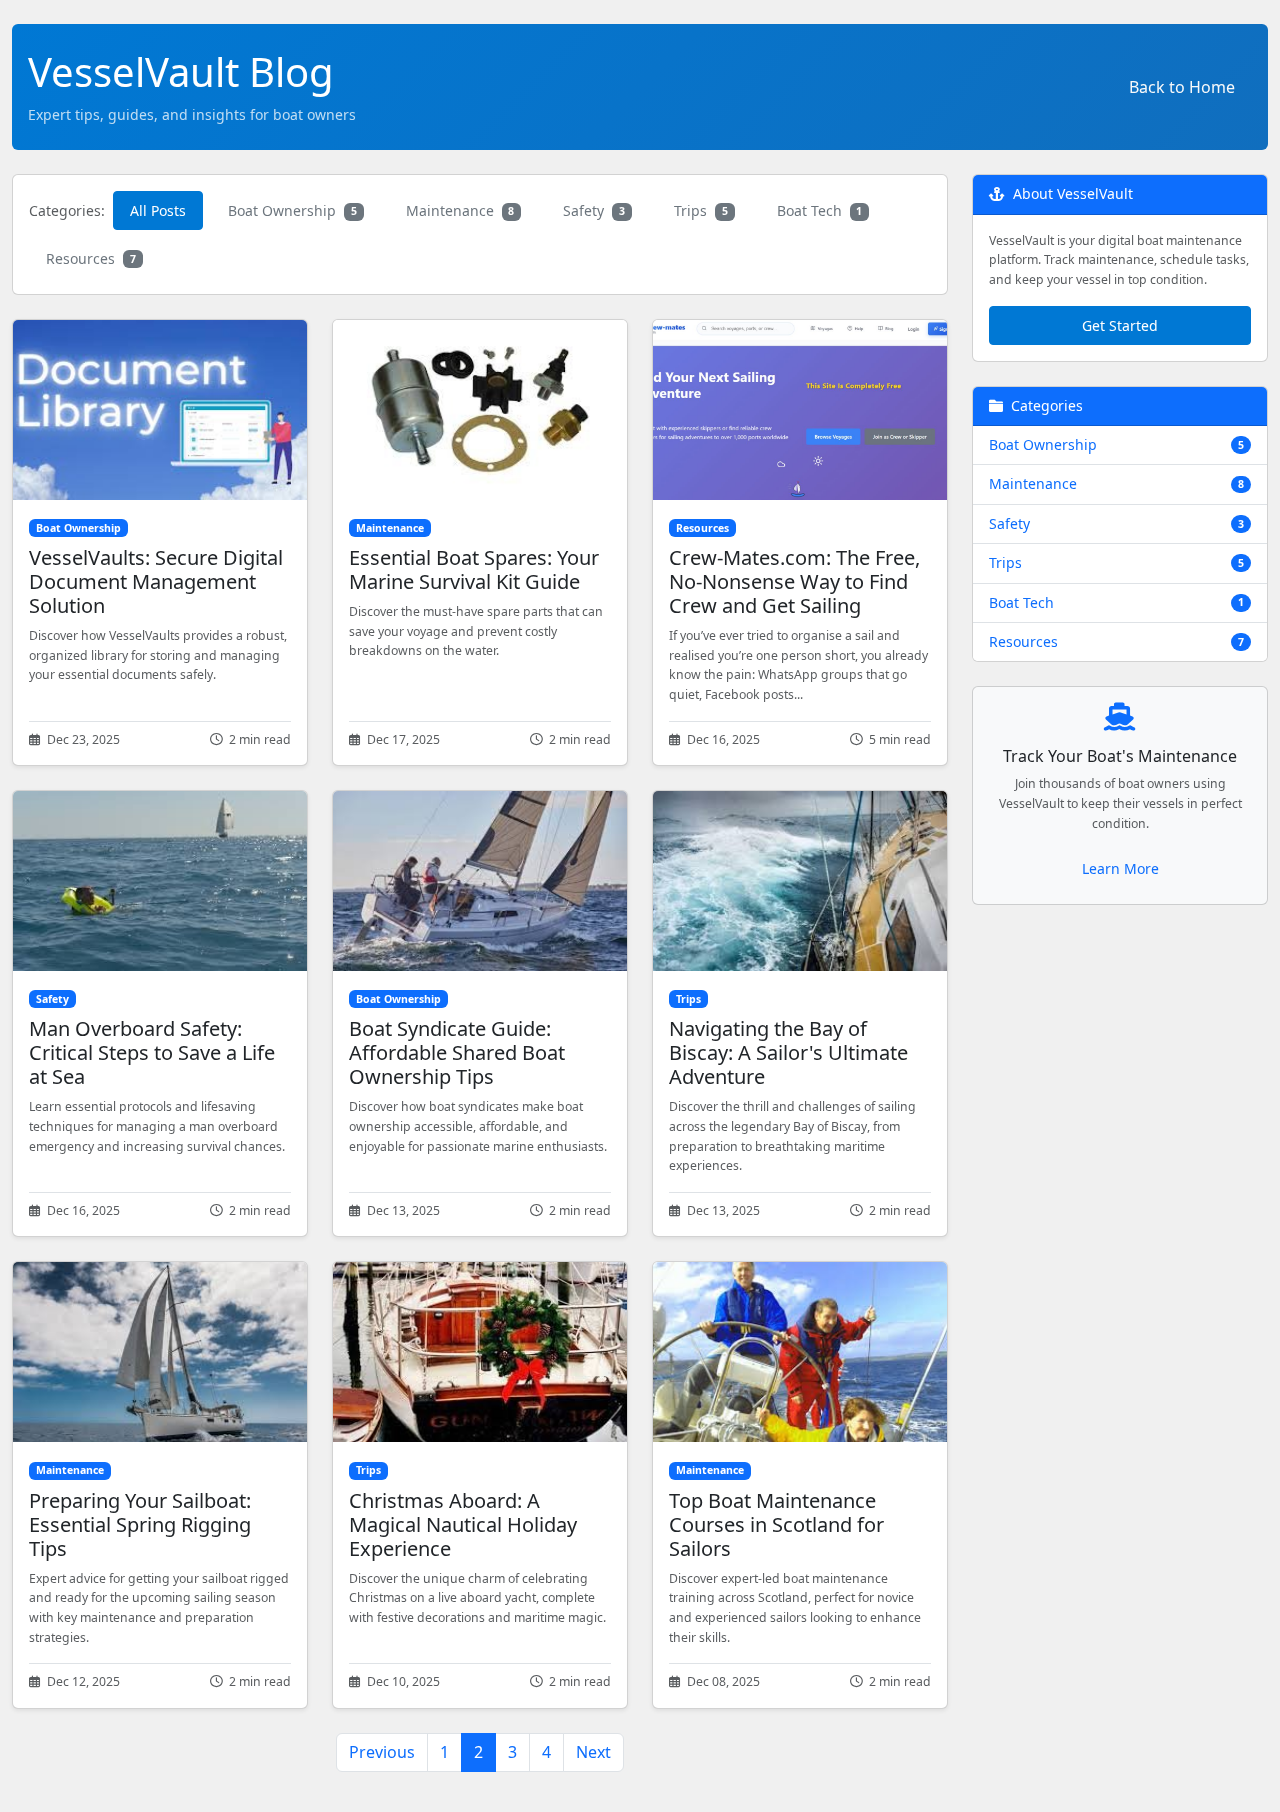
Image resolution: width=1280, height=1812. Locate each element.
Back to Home (1182, 87)
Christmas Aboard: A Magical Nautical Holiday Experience (463, 1524)
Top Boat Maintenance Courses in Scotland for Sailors (776, 1524)
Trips (701, 210)
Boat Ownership (292, 210)
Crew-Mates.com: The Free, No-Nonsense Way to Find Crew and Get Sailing (794, 581)
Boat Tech (820, 210)
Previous (382, 1752)
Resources (91, 258)
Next (593, 1752)
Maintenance (460, 210)
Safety (594, 210)
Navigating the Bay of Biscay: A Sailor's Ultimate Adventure (788, 1052)
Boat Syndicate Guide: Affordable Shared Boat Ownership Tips (457, 1052)
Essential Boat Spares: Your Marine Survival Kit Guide (474, 569)
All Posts (158, 210)
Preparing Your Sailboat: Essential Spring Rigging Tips (140, 1524)
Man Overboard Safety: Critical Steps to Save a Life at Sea (152, 1052)
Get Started (1120, 325)
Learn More (1120, 868)
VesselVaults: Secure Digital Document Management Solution (156, 581)
